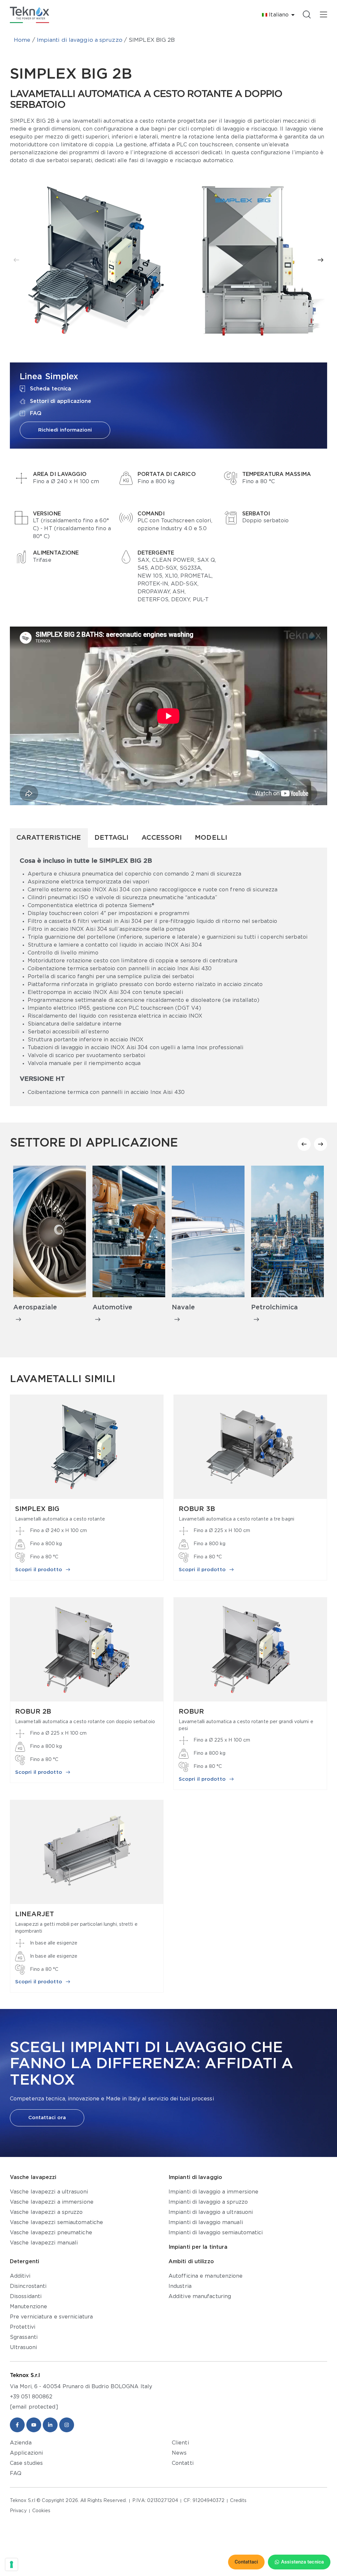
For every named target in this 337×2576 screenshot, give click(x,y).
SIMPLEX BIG (37, 1509)
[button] (16, 260)
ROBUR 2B (33, 1712)
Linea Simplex (49, 377)
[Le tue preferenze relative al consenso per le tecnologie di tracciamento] (12, 2564)
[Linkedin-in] (50, 2425)
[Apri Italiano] (293, 15)
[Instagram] (67, 2425)
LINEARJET (35, 1914)
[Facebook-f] (17, 2425)
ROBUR (191, 1712)
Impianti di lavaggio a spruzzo (80, 40)
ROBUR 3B (197, 1509)
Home (22, 40)
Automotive (112, 1307)
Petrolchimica (274, 1307)
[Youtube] (34, 2425)
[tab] (49, 838)
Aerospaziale (35, 1307)
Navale (183, 1307)
